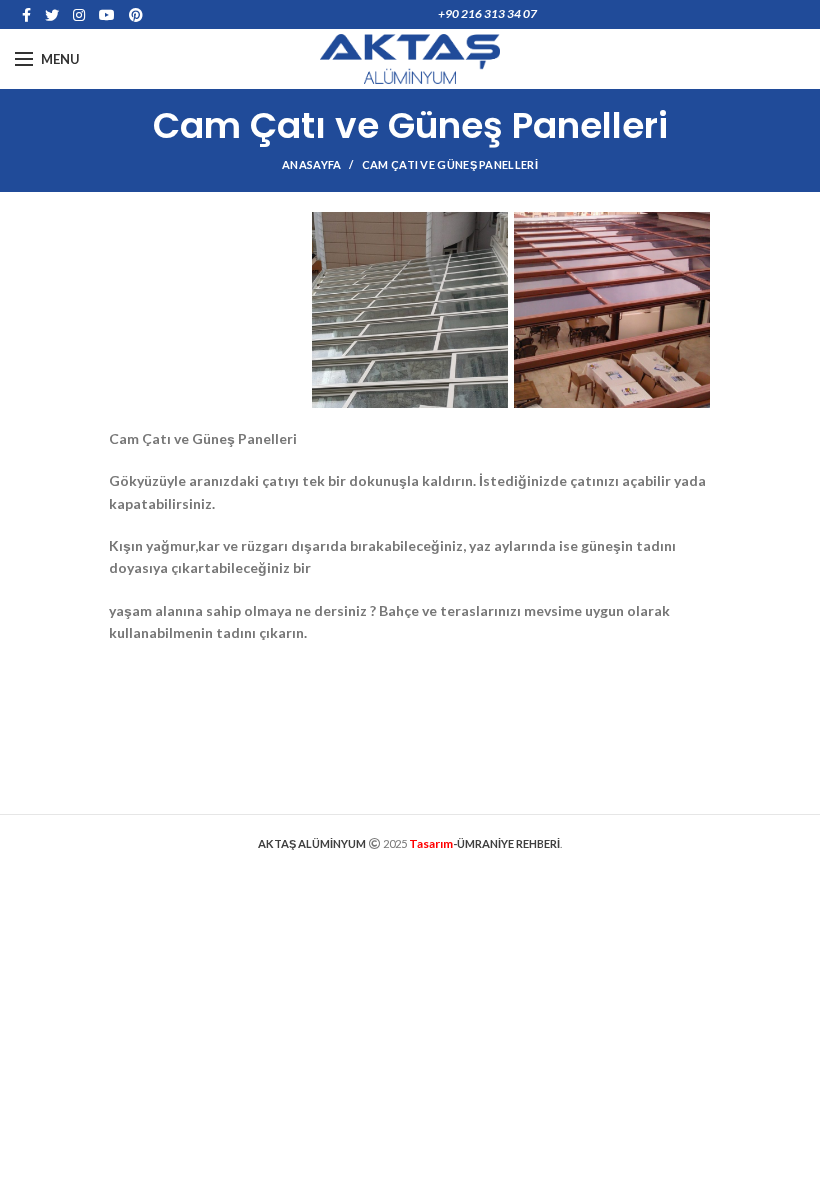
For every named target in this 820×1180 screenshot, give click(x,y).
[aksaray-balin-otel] (410, 310)
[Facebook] (26, 15)
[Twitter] (52, 15)
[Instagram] (79, 15)
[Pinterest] (136, 15)
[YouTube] (107, 15)
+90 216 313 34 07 (487, 13)
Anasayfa (311, 164)
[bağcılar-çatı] (612, 310)
